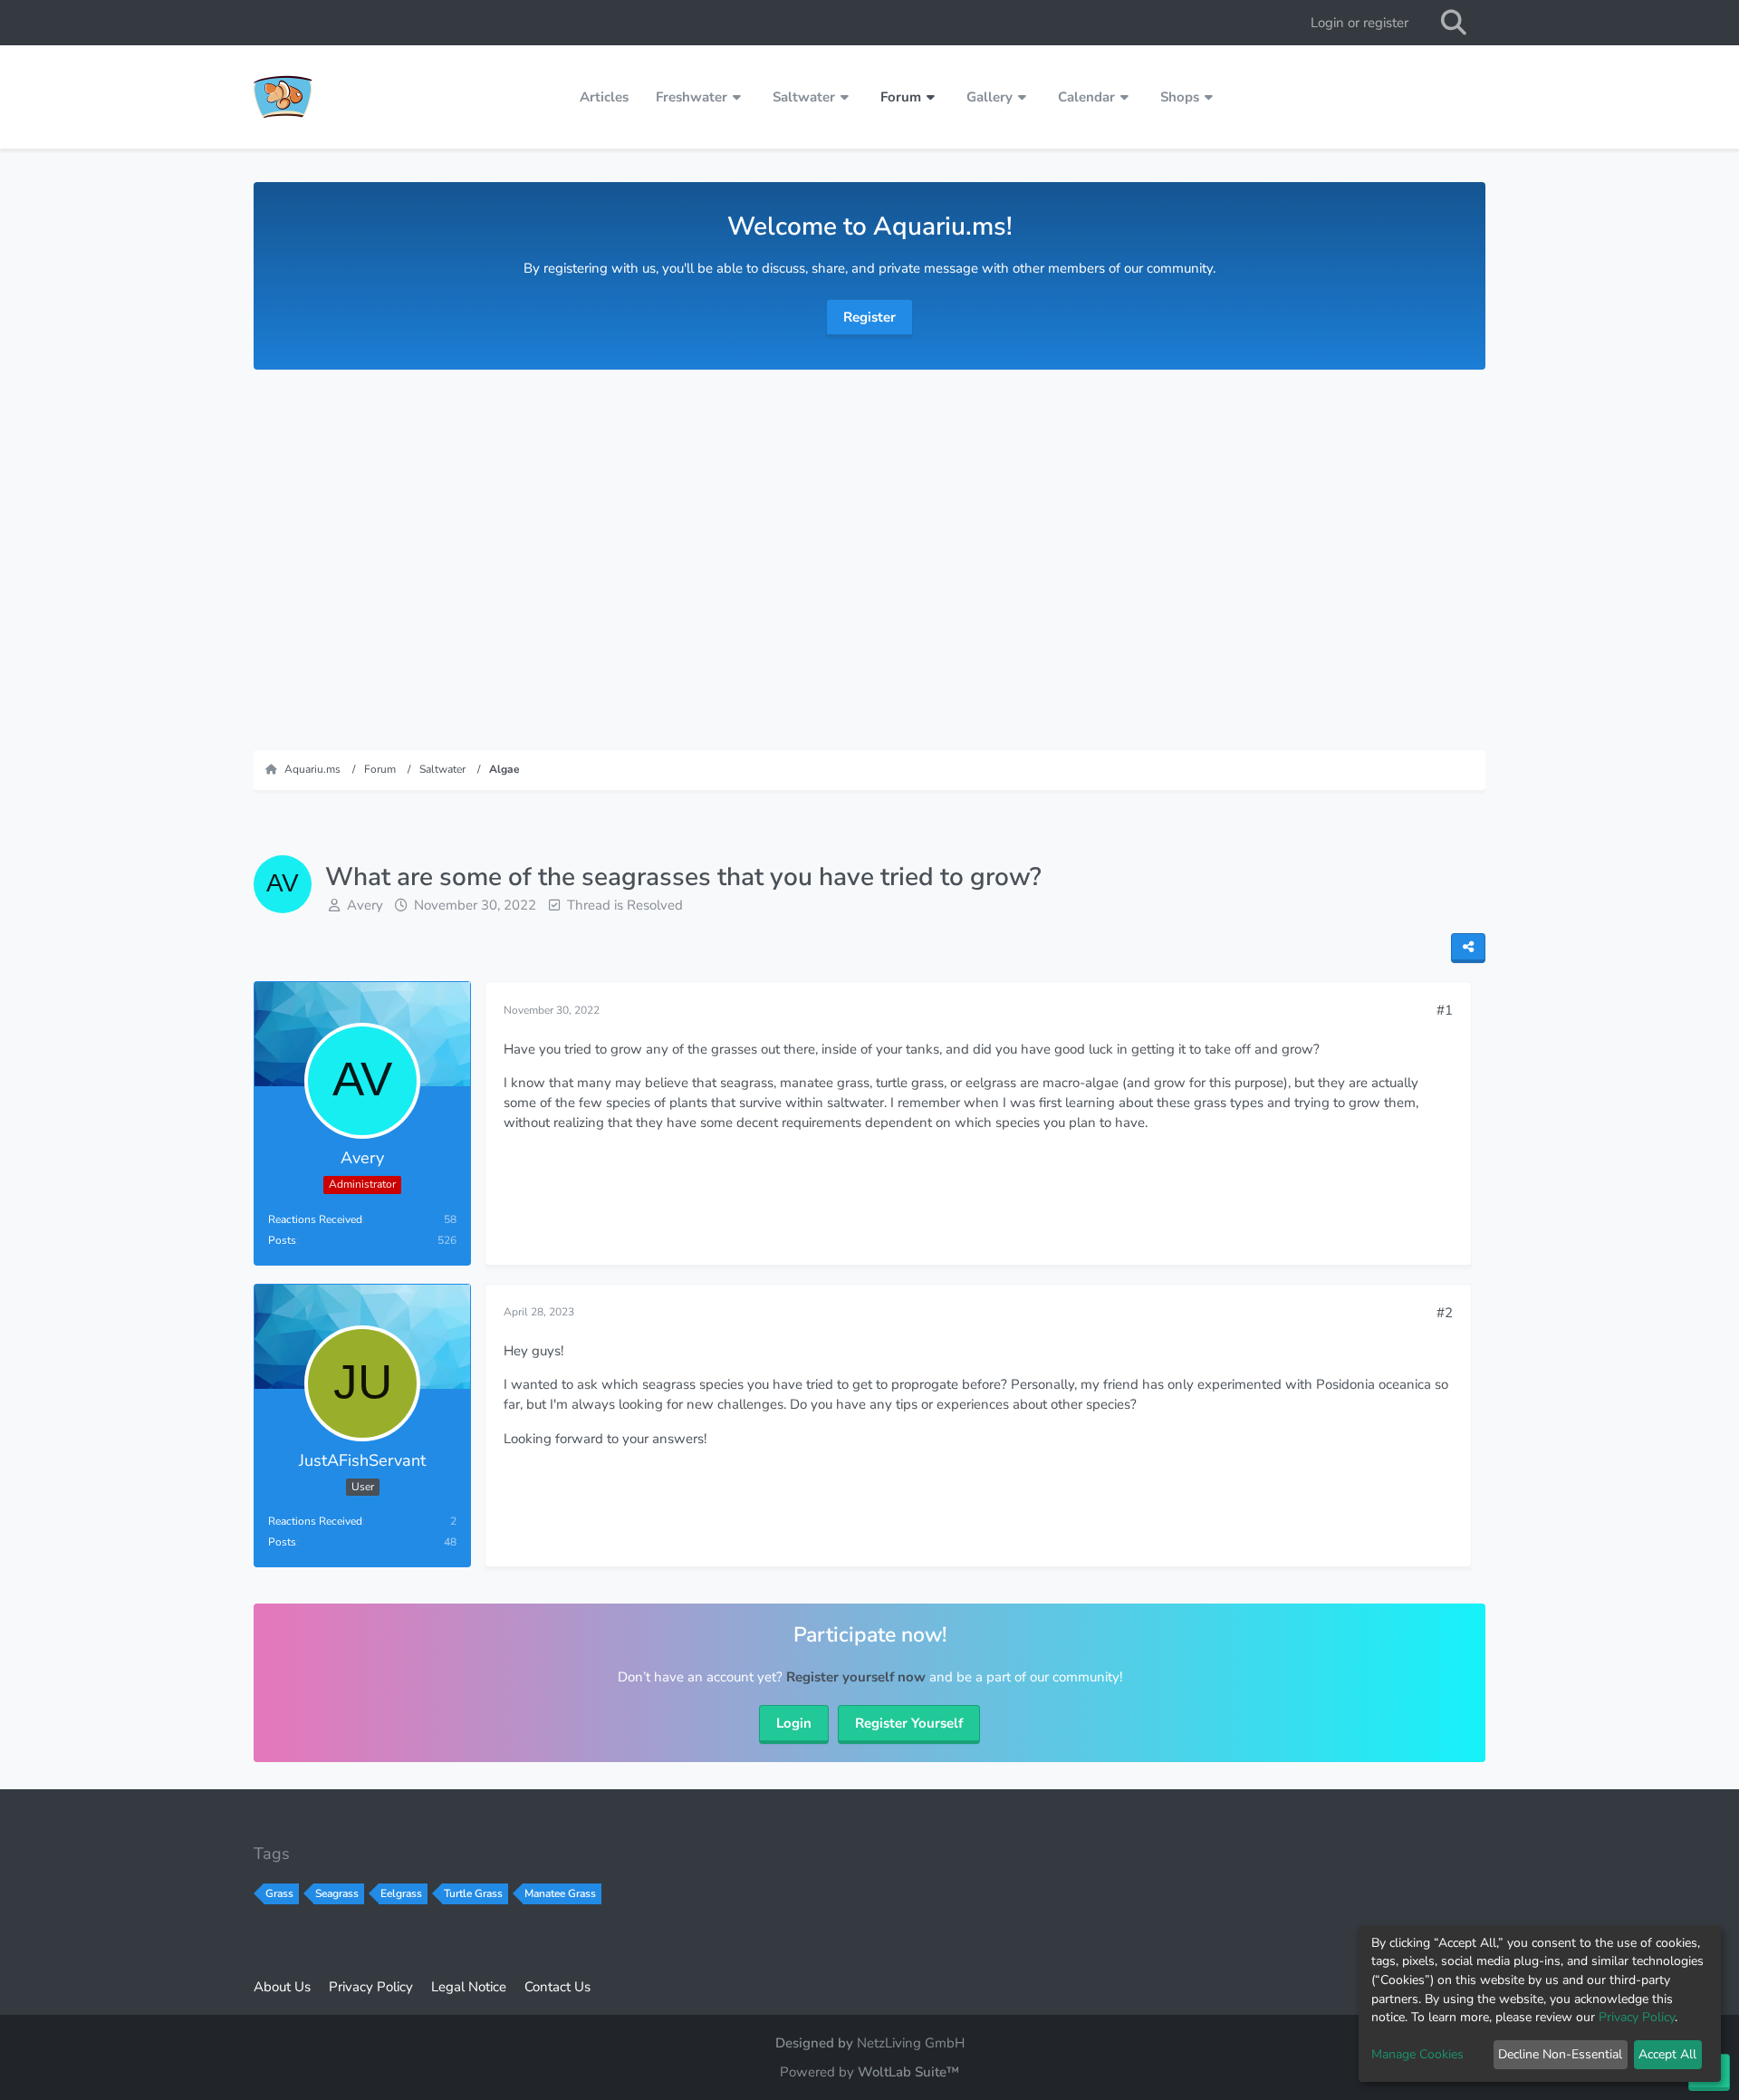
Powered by (869, 2072)
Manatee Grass (560, 1893)
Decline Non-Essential (1560, 2054)
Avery (365, 905)
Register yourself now (856, 1677)
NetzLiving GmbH (911, 2043)
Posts (282, 1240)
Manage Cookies (1417, 2054)
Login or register (1359, 23)
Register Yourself (909, 1723)
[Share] (1468, 948)
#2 (1445, 1313)
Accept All (1667, 2054)
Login (794, 1723)
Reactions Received (315, 1219)
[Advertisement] (869, 551)
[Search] (1454, 23)
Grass (279, 1893)
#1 (1445, 1010)
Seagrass (337, 1893)
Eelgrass (401, 1893)
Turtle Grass (473, 1893)
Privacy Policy (1637, 2017)
